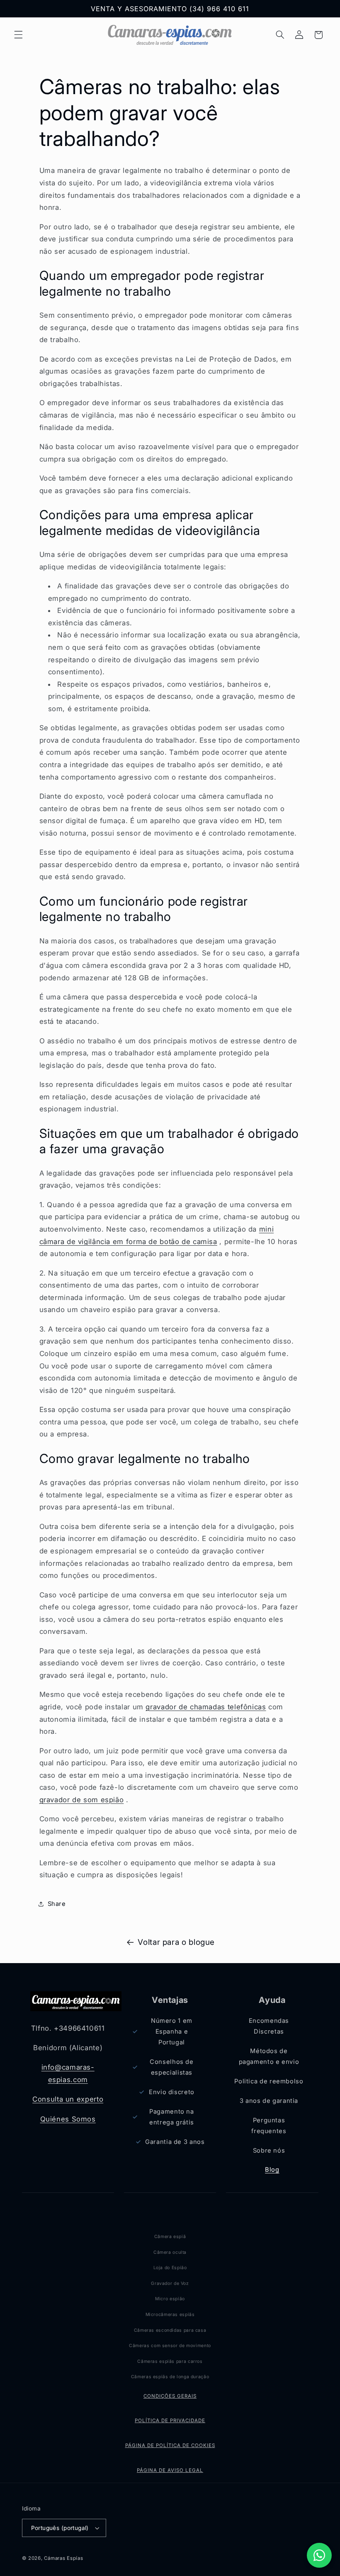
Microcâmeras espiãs (170, 2315)
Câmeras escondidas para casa (170, 2330)
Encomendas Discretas (269, 2026)
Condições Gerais (170, 2396)
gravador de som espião (82, 1800)
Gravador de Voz (170, 2283)
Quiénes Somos (68, 2119)
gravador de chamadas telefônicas (206, 1707)
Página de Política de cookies (170, 2445)
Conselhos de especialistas (172, 2067)
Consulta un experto (68, 2099)
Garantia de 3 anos (175, 2142)
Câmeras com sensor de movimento (170, 2346)
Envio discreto (172, 2092)
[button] (18, 35)
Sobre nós (269, 2151)
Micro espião (170, 2299)
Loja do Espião (170, 2268)
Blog (272, 2170)
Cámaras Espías (63, 2558)
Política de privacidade (170, 2420)
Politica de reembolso (269, 2081)
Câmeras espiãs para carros (170, 2361)
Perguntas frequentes (269, 2126)
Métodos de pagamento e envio (269, 2056)
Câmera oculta (170, 2252)
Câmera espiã (170, 2237)
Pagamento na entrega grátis (172, 2117)
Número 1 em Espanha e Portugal (172, 2032)
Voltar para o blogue (176, 1942)
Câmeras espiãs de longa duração (170, 2377)
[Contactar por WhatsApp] (319, 2555)
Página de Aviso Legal (170, 2470)
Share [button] (57, 1904)
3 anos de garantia (269, 2101)
